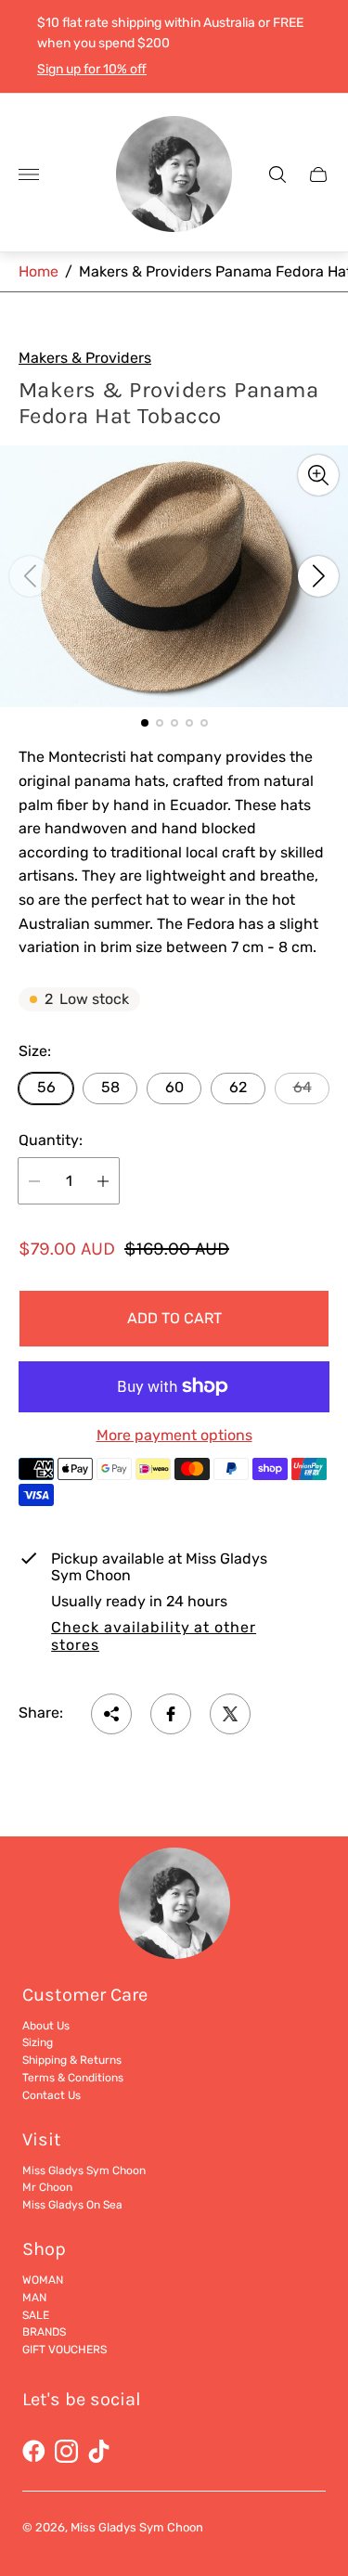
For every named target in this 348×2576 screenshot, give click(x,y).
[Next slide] (318, 576)
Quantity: (51, 1140)
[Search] (277, 174)
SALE (36, 2315)
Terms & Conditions (73, 2078)
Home (39, 271)
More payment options (174, 1436)
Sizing (38, 2042)
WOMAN (43, 2280)
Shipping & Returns (72, 2060)
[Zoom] (318, 475)
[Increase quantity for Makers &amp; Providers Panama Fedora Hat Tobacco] (103, 1181)
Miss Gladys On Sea (72, 2205)
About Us (46, 2026)
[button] (145, 723)
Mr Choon (47, 2187)
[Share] (111, 1714)
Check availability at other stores (154, 1636)
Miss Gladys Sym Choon (84, 2170)
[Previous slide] (30, 576)
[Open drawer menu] (29, 174)
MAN (34, 2298)
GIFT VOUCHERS (64, 2350)
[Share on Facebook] (171, 1714)
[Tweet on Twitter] (230, 1714)
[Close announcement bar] (320, 47)
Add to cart (174, 1318)
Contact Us (52, 2095)
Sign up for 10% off (92, 69)
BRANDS (44, 2332)
